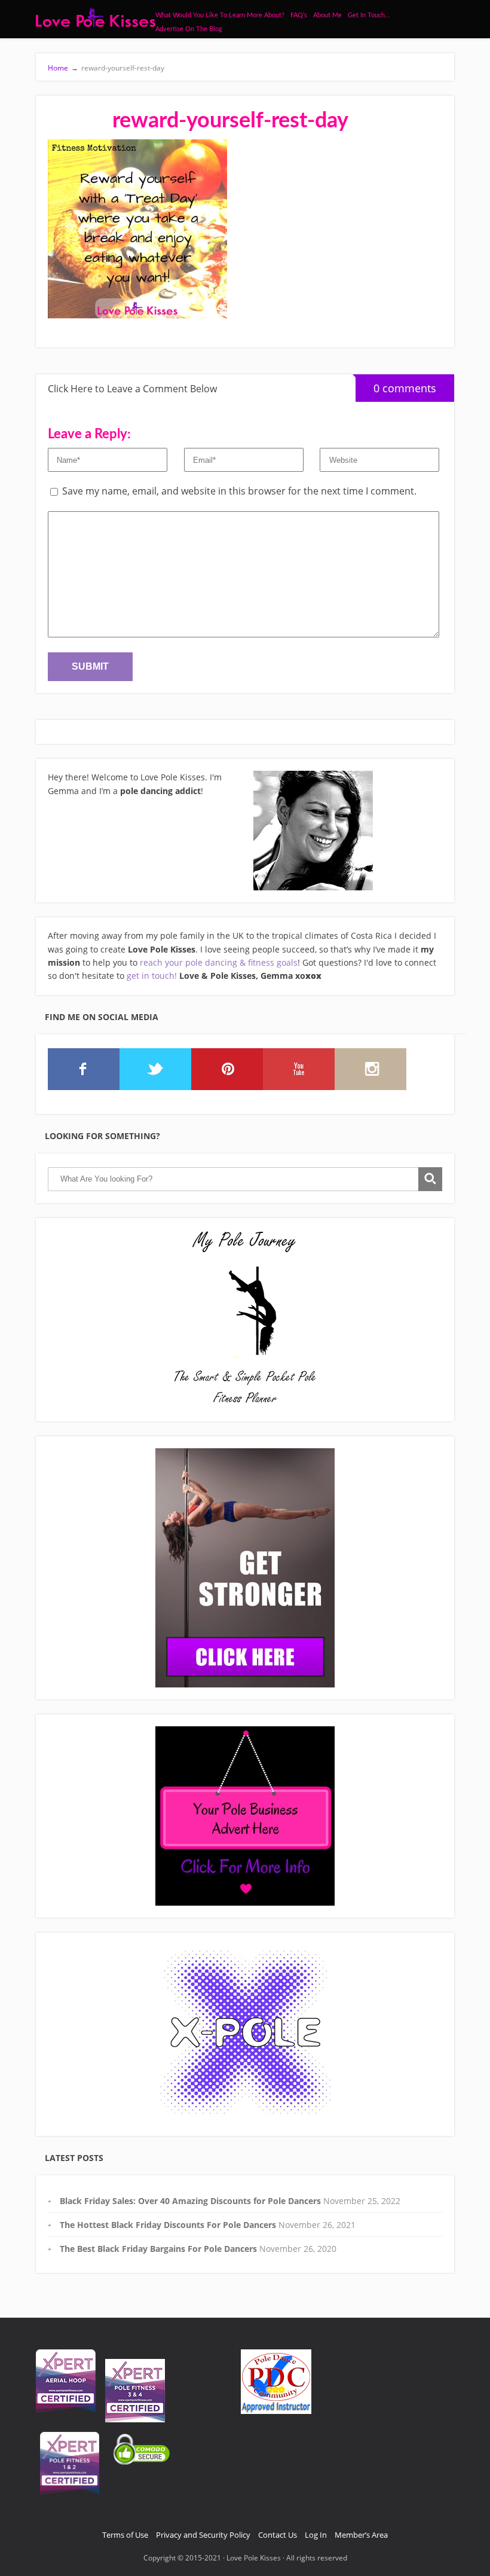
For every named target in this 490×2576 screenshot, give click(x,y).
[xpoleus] (245, 2034)
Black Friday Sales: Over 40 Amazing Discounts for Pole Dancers (190, 2201)
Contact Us (278, 2535)
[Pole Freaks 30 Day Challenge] (245, 1568)
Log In (316, 2535)
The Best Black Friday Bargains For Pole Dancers (158, 2249)
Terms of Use (125, 2535)
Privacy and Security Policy (203, 2535)
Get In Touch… (369, 15)
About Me (327, 15)
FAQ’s (299, 15)
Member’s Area (361, 2535)
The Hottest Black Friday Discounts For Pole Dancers (168, 2225)
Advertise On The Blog (189, 29)
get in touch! (152, 976)
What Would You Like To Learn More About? (220, 15)
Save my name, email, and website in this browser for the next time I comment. (239, 491)
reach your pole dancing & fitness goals (219, 962)
